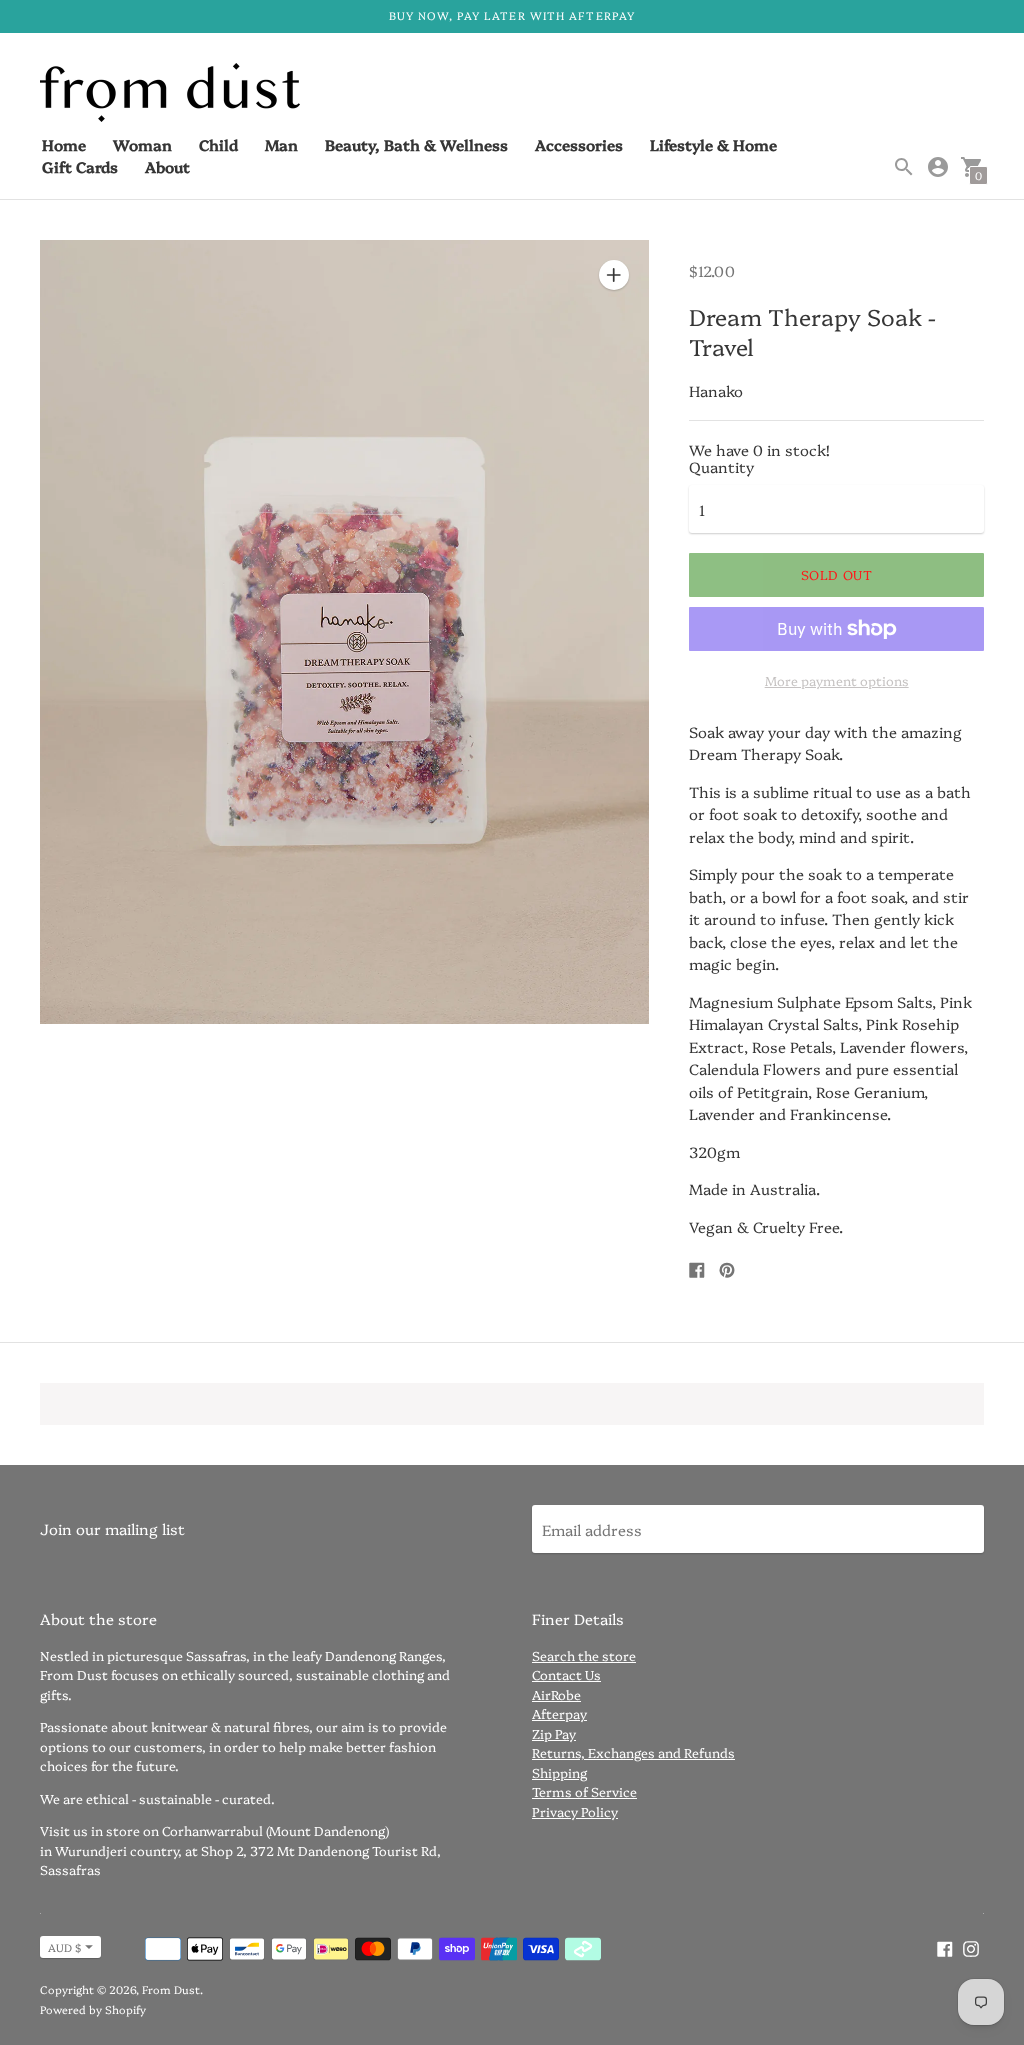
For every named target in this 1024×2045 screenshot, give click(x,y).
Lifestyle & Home (713, 144)
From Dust (171, 1989)
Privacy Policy (575, 1811)
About (167, 166)
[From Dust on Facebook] (945, 1946)
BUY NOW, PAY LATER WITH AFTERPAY (512, 15)
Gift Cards (80, 166)
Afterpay (559, 1713)
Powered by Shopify (93, 2009)
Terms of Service (584, 1791)
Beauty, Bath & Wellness (416, 144)
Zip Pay (554, 1733)
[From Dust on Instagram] (971, 1946)
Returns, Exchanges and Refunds (633, 1752)
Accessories (579, 144)
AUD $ (64, 1947)
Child (218, 144)
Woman (142, 144)
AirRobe (556, 1694)
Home (64, 144)
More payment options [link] (837, 680)
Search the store (584, 1655)
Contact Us (566, 1674)
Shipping (559, 1772)
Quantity (721, 466)
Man (281, 144)
